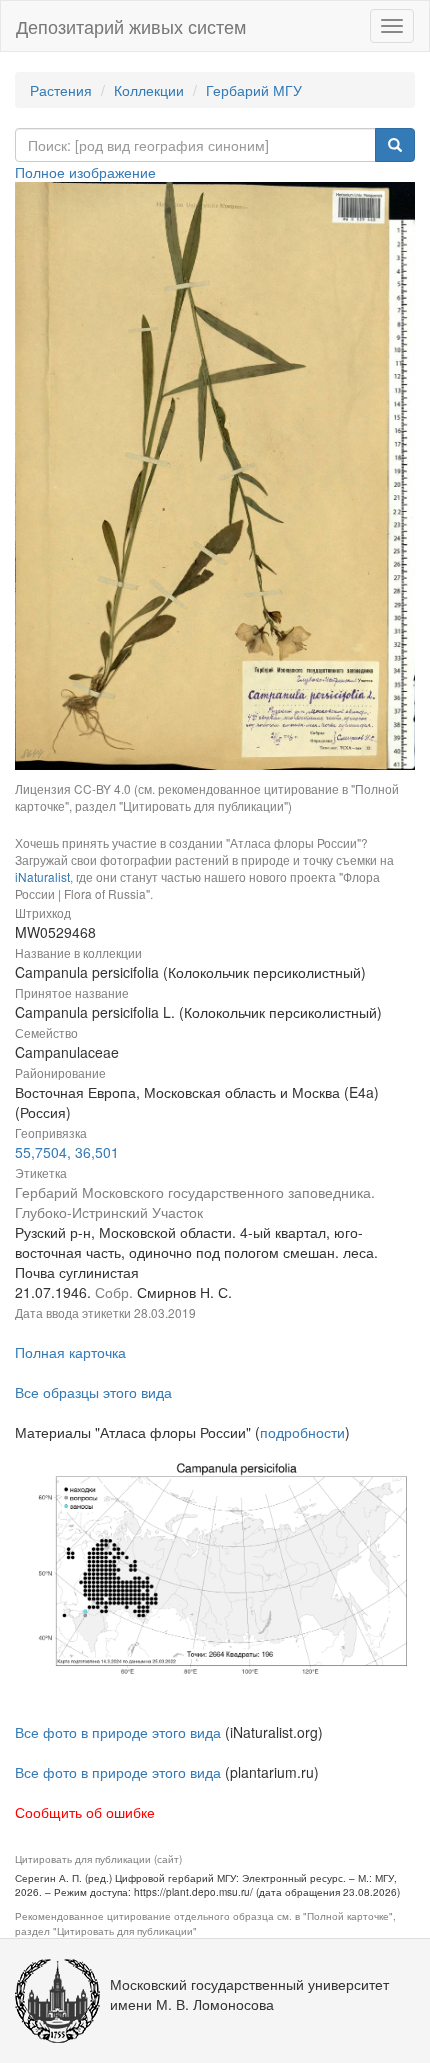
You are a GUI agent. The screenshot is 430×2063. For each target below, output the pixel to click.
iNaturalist (42, 876)
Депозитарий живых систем (131, 26)
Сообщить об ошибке (85, 1812)
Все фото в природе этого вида (118, 1732)
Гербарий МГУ (254, 90)
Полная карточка (70, 1352)
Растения (61, 90)
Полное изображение (85, 172)
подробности (302, 1432)
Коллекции (149, 90)
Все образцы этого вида (93, 1392)
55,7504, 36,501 (67, 1152)
